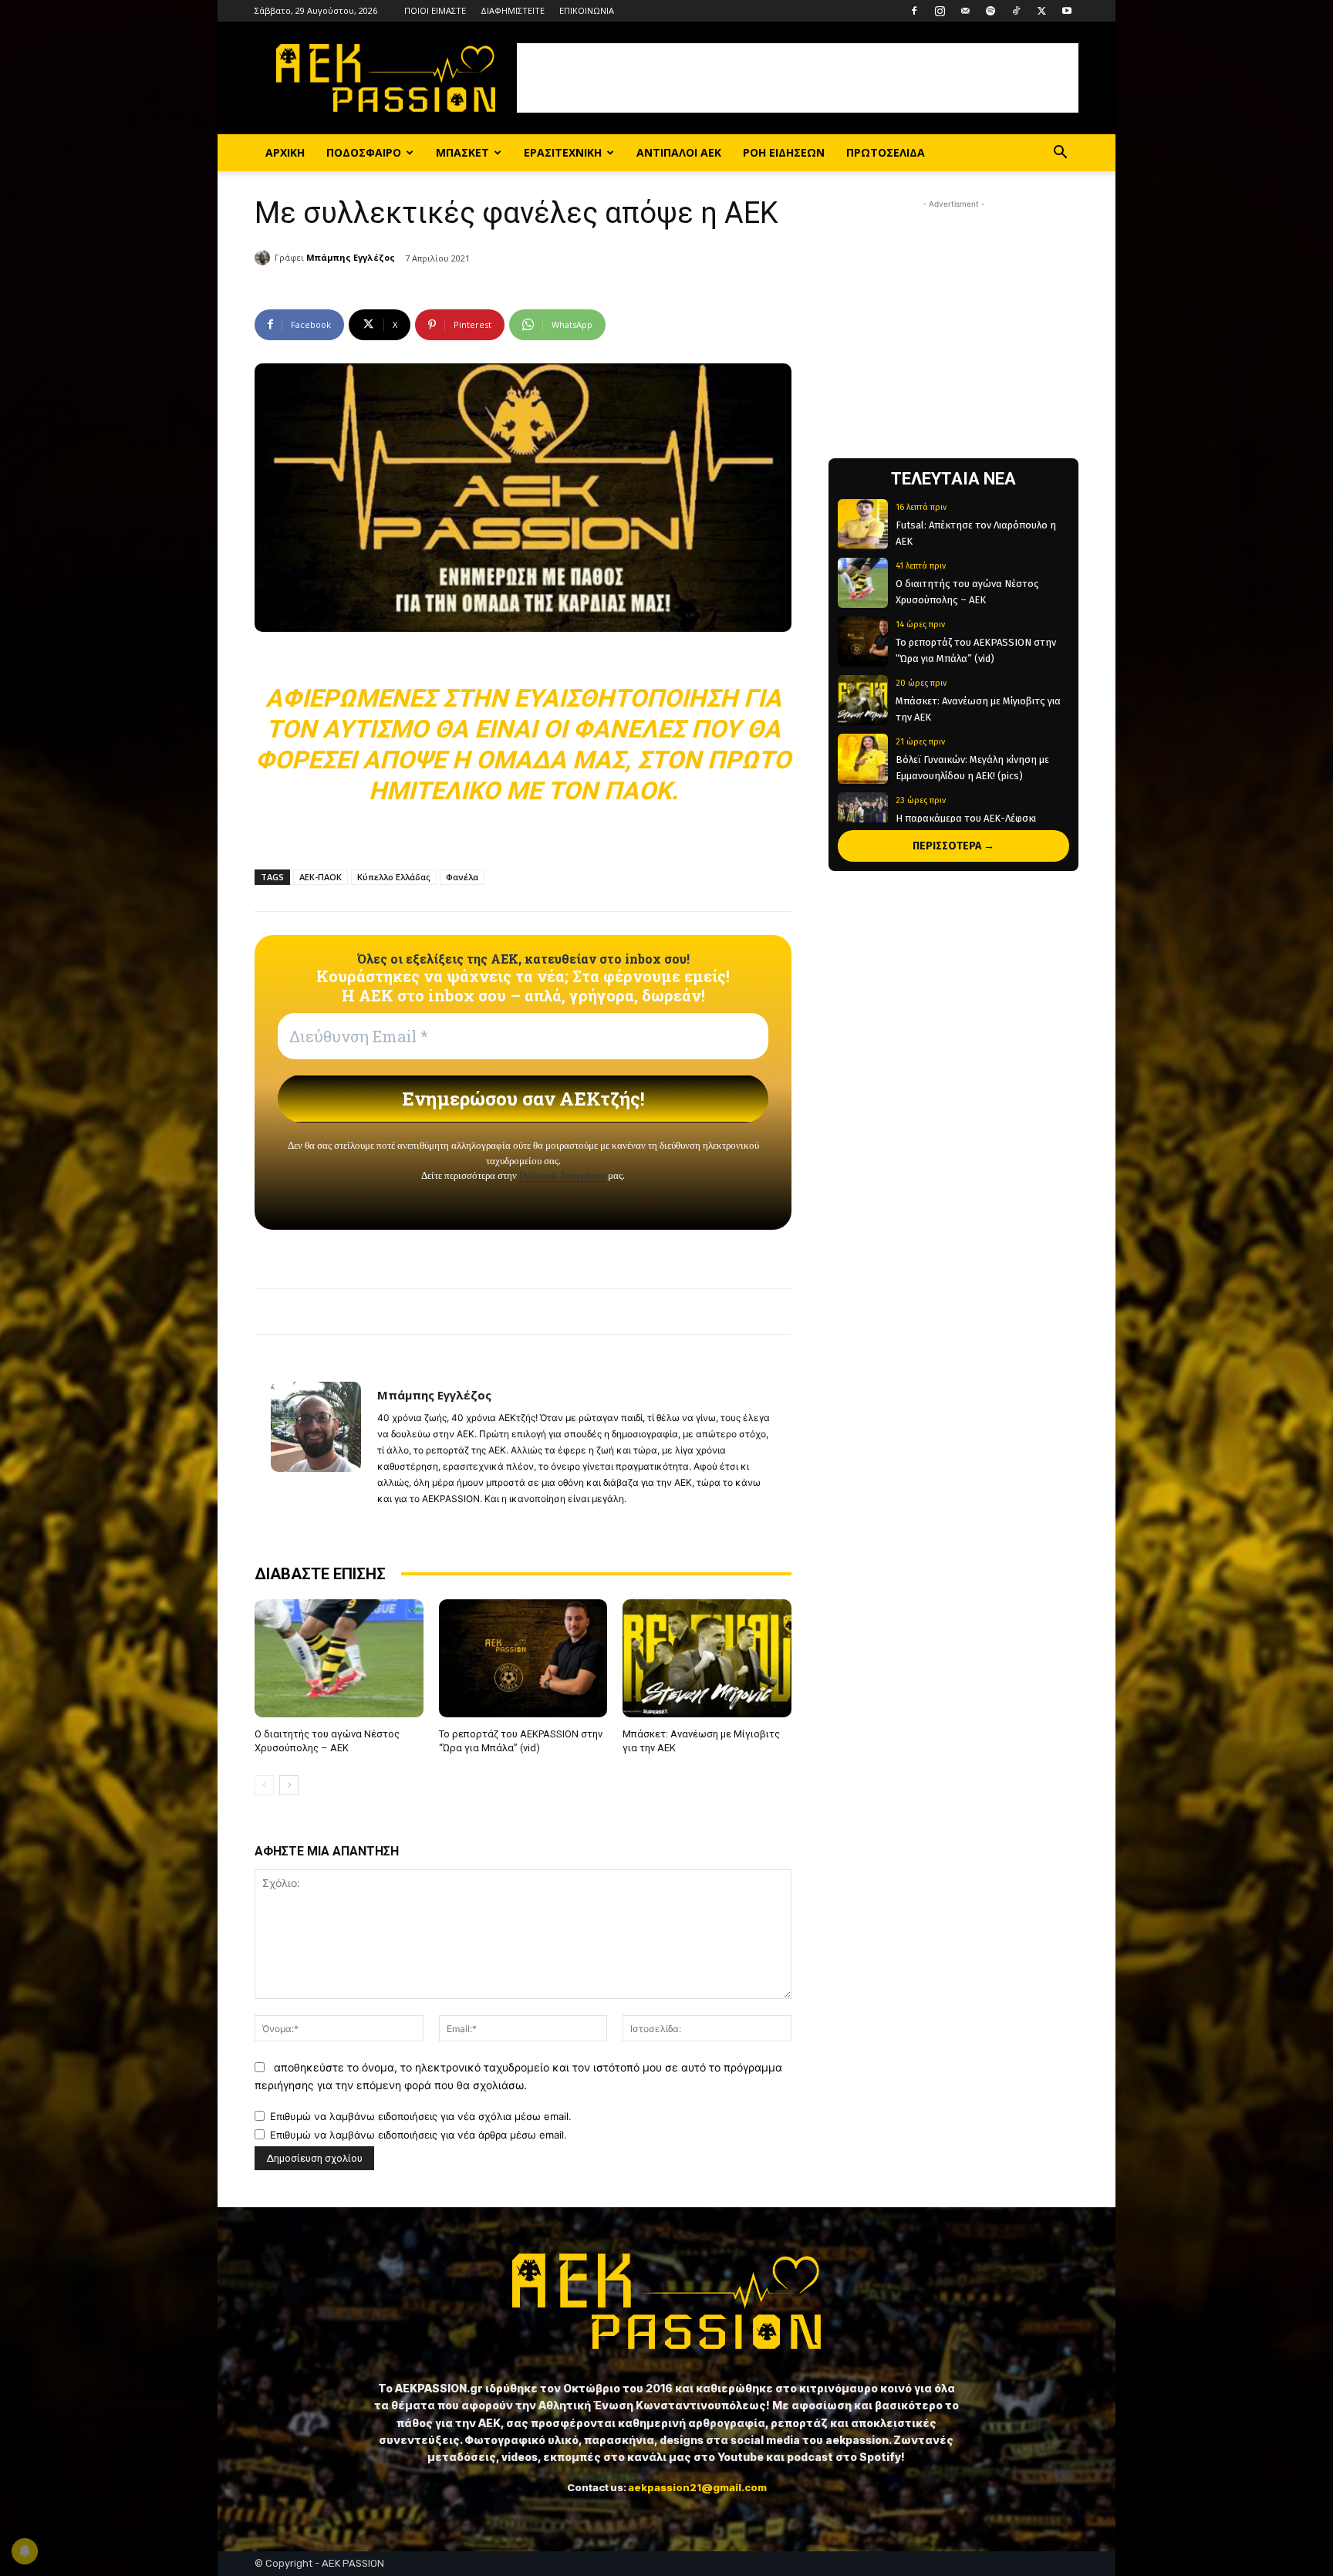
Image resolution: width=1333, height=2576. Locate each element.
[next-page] (289, 1785)
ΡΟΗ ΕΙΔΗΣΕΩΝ (784, 152)
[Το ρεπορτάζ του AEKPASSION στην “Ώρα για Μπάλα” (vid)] (523, 1658)
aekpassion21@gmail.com (697, 2487)
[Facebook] (914, 11)
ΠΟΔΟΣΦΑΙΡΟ (364, 152)
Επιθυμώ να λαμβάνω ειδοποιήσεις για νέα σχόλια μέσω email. (421, 2116)
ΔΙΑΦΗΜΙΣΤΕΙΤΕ (513, 10)
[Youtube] (1067, 11)
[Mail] (965, 11)
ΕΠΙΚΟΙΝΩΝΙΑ (587, 10)
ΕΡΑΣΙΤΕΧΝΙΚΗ (563, 152)
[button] (1060, 154)
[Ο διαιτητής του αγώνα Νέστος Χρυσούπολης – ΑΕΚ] (339, 1658)
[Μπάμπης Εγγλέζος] (265, 258)
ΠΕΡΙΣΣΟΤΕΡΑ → (953, 846)
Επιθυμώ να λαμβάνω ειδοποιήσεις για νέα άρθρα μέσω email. (418, 2135)
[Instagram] (940, 11)
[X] (1041, 11)
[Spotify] (990, 11)
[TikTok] (1016, 11)
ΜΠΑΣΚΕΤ (462, 152)
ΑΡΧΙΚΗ (285, 152)
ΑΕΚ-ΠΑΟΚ (321, 877)
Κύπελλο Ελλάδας (394, 877)
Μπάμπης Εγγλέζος (351, 257)
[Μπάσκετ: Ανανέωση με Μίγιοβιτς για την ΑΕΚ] (707, 1658)
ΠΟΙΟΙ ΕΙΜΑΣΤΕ (435, 10)
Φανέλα (462, 877)
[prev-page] (264, 1785)
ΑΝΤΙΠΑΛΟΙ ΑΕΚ (679, 152)
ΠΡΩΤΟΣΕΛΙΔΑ (886, 152)
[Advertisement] (798, 78)
